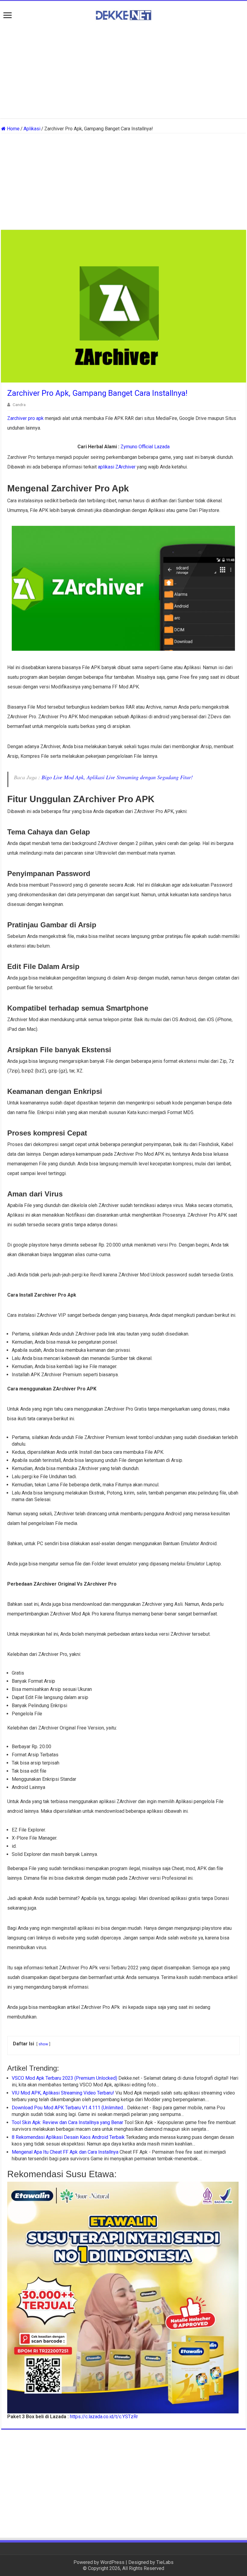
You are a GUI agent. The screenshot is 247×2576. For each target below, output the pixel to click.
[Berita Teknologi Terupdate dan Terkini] (123, 14)
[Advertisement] (123, 70)
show (43, 2044)
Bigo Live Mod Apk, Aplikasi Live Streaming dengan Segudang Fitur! (117, 777)
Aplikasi (32, 129)
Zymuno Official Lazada (145, 447)
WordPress (112, 2562)
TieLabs (165, 2562)
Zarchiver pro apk (25, 418)
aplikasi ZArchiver (117, 467)
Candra (19, 405)
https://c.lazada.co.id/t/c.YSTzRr (104, 2417)
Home (13, 129)
